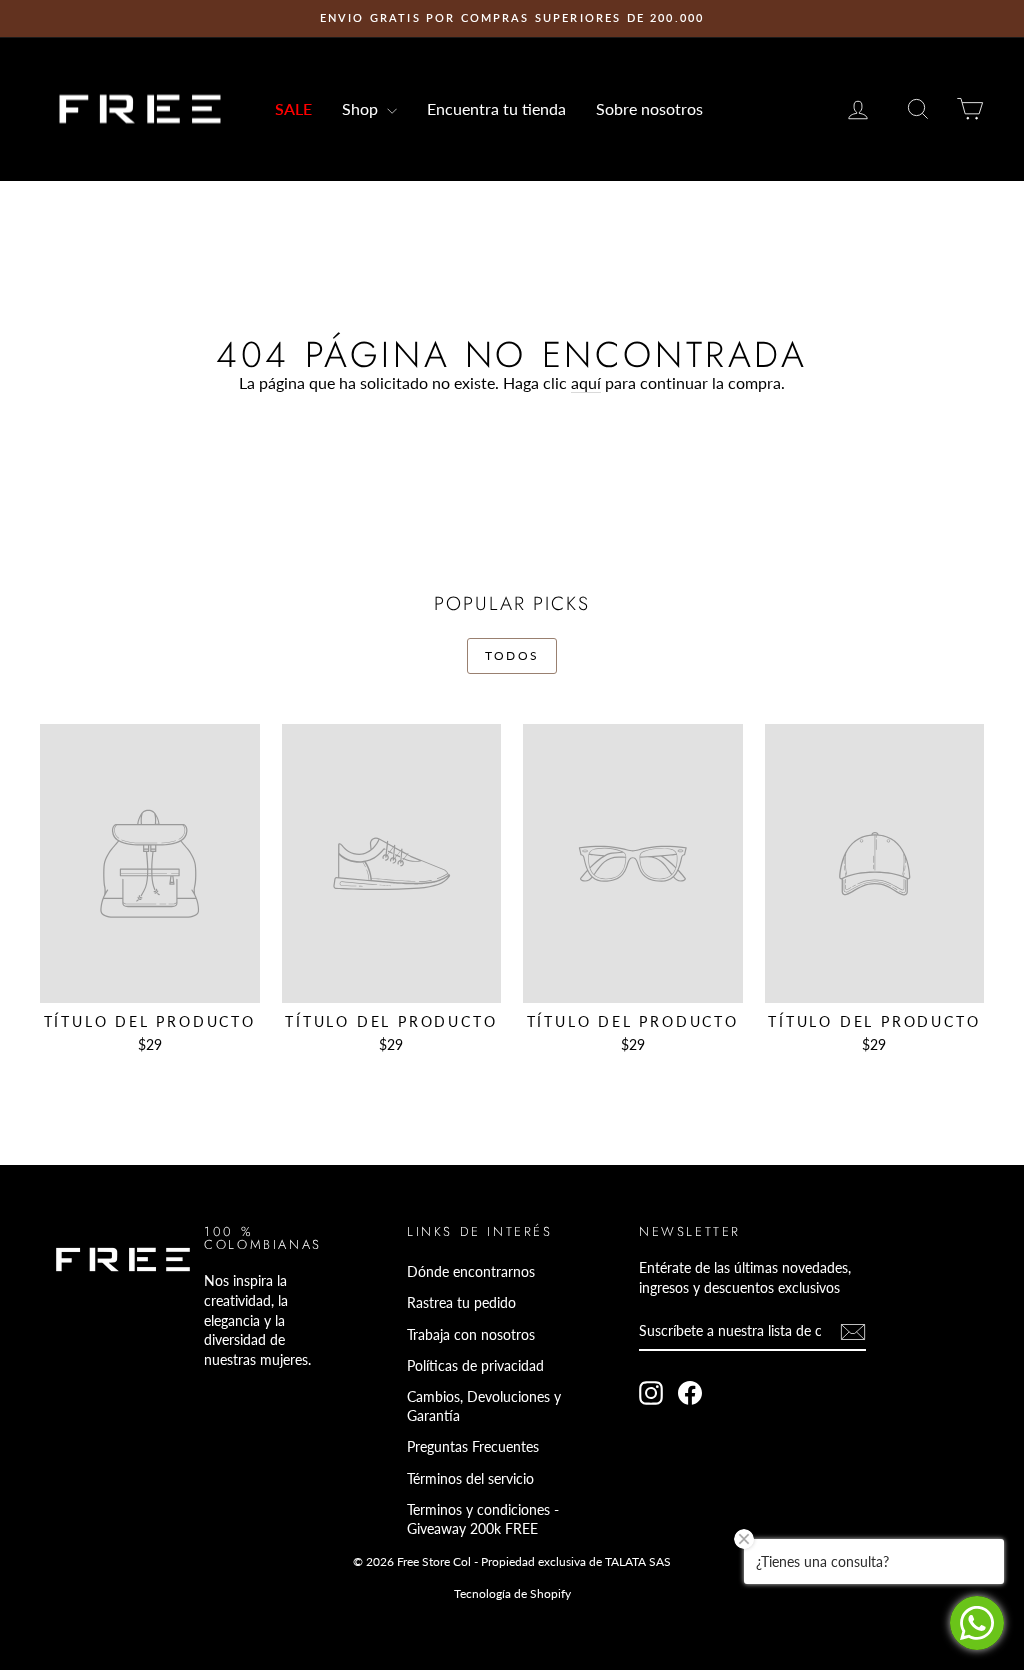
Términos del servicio (470, 1478)
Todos (512, 655)
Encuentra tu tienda (496, 108)
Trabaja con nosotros (471, 1334)
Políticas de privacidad (475, 1365)
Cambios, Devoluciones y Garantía (484, 1406)
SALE (293, 108)
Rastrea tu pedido (461, 1302)
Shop (362, 108)
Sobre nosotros (649, 108)
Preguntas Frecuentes (473, 1446)
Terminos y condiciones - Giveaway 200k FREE (483, 1519)
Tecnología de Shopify (512, 1593)
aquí (586, 382)
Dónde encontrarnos (471, 1271)
